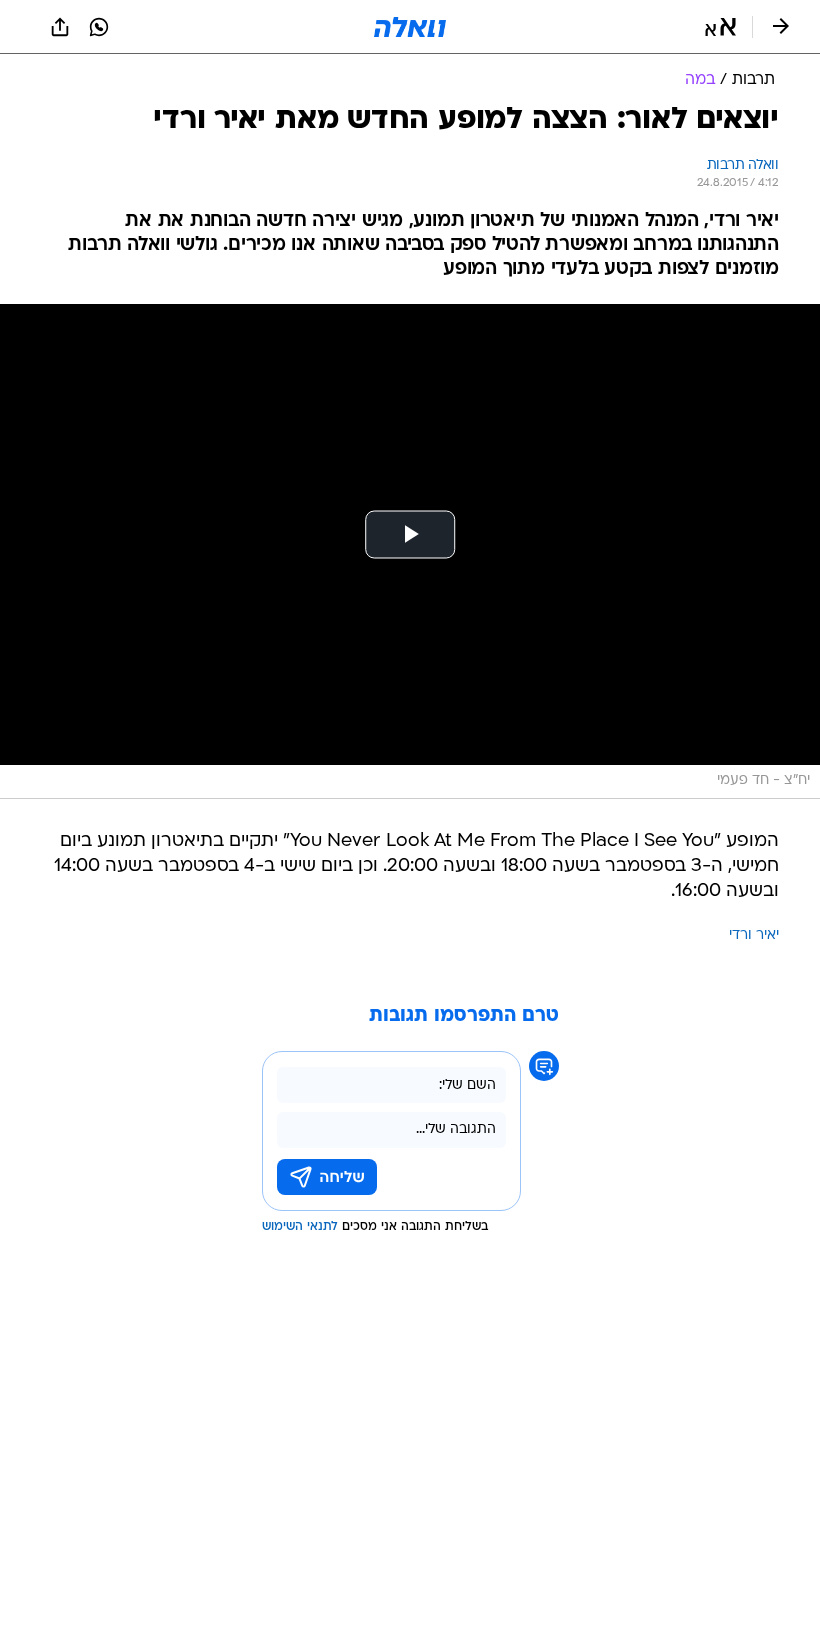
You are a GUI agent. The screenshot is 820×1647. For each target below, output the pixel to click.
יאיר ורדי (754, 935)
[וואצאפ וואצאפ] (99, 27)
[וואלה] (410, 27)
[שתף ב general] (60, 27)
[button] (720, 27)
